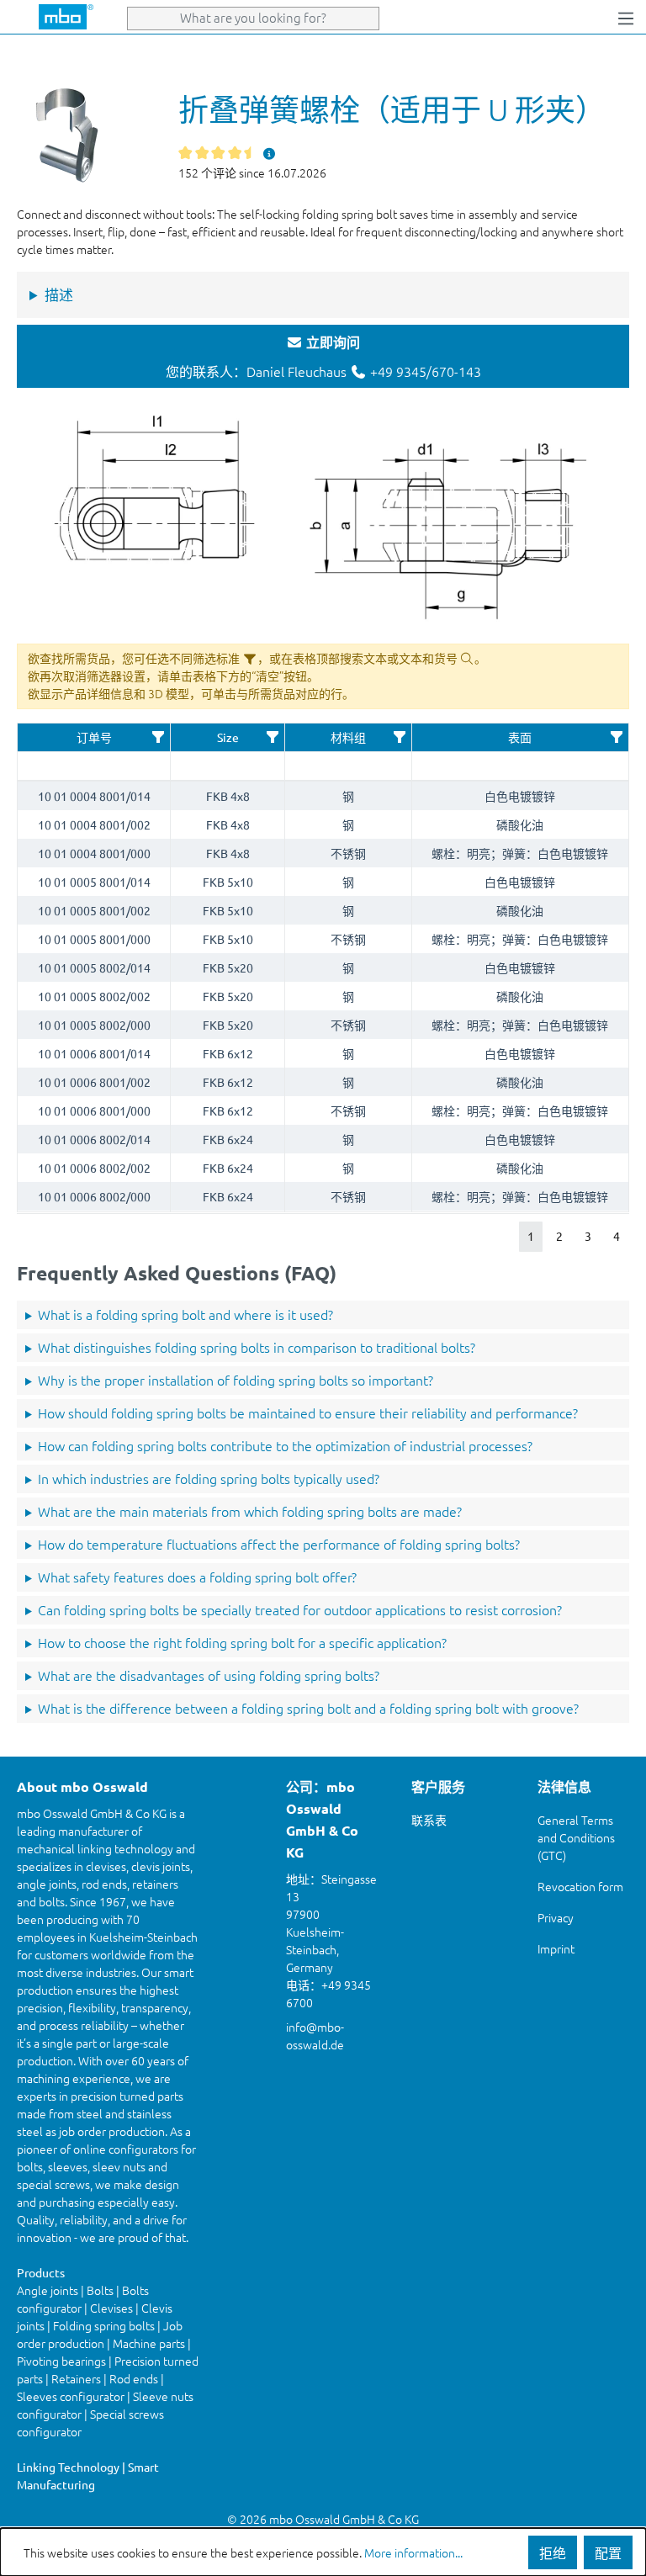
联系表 (429, 1820)
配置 (608, 2552)
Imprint (556, 1948)
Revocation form (580, 1886)
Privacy (556, 1917)
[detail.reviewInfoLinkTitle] (270, 153)
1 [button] (531, 1236)
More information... (413, 2552)
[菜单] (626, 17)
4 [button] (617, 1236)
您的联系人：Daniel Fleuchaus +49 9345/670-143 (323, 357)
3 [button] (588, 1236)
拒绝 (553, 2552)
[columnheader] (94, 738)
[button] (158, 737)
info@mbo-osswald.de (315, 2035)
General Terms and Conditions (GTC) (576, 1837)
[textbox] (94, 766)
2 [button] (559, 1236)
